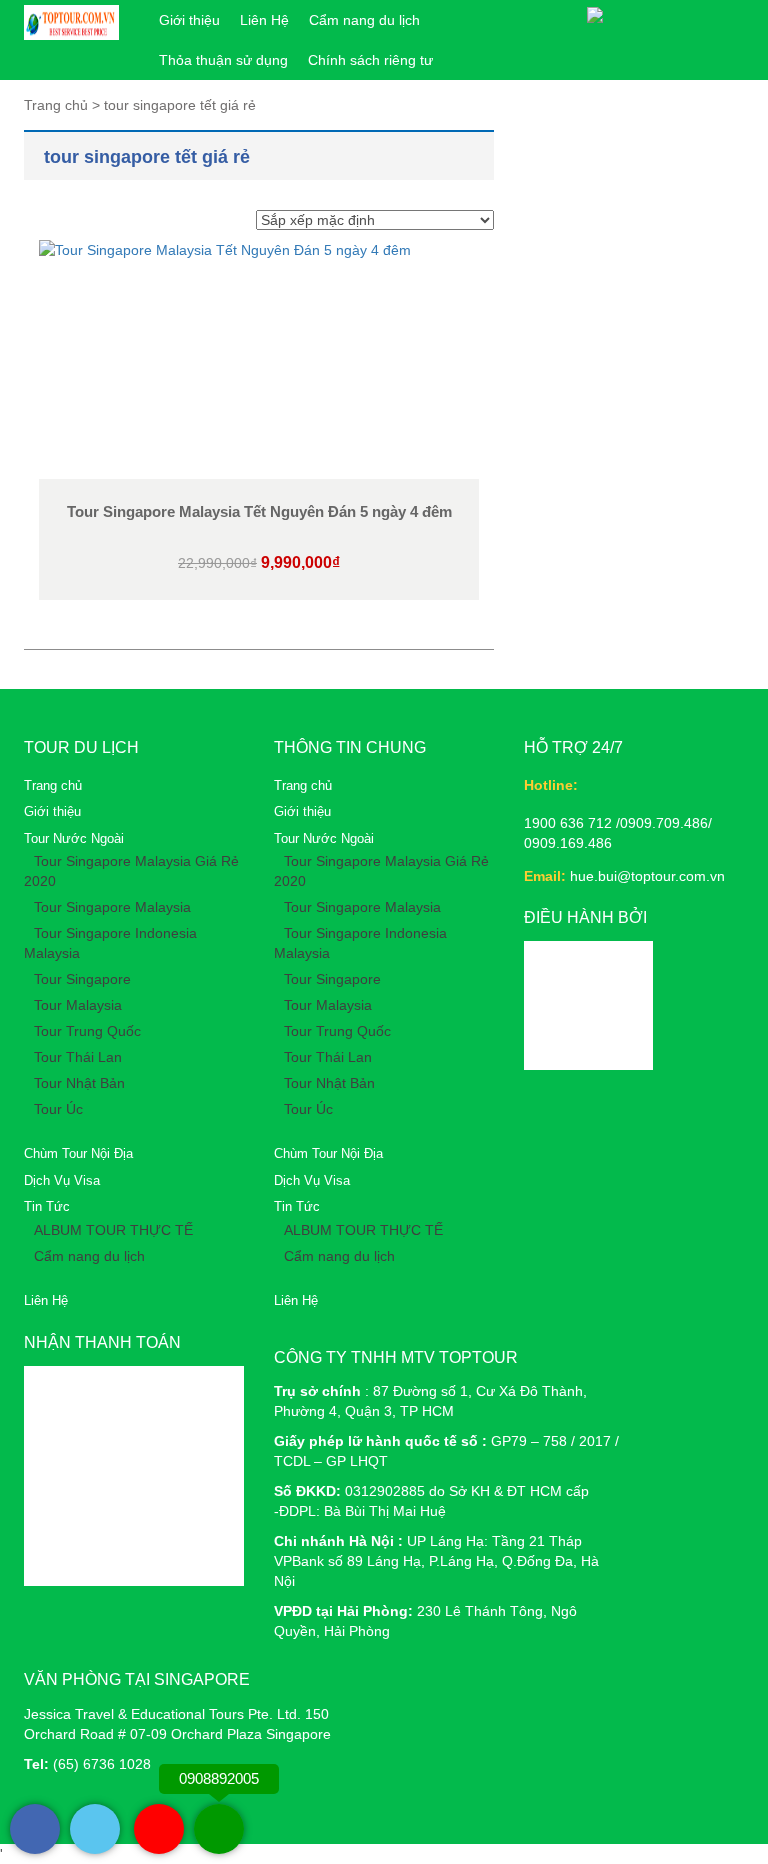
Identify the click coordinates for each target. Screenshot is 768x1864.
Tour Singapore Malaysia (112, 907)
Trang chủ (53, 785)
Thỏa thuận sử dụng (223, 60)
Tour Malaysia (78, 1005)
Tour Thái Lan (78, 1057)
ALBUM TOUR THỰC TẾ (113, 1230)
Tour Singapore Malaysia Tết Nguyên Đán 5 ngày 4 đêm (259, 511)
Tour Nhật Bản (79, 1083)
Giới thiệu (189, 20)
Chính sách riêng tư (370, 60)
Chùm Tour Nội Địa (78, 1153)
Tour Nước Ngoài (74, 838)
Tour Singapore (82, 979)
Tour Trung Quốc (87, 1031)
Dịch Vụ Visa (62, 1180)
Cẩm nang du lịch (364, 20)
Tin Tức (47, 1206)
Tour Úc (58, 1109)
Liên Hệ (264, 20)
